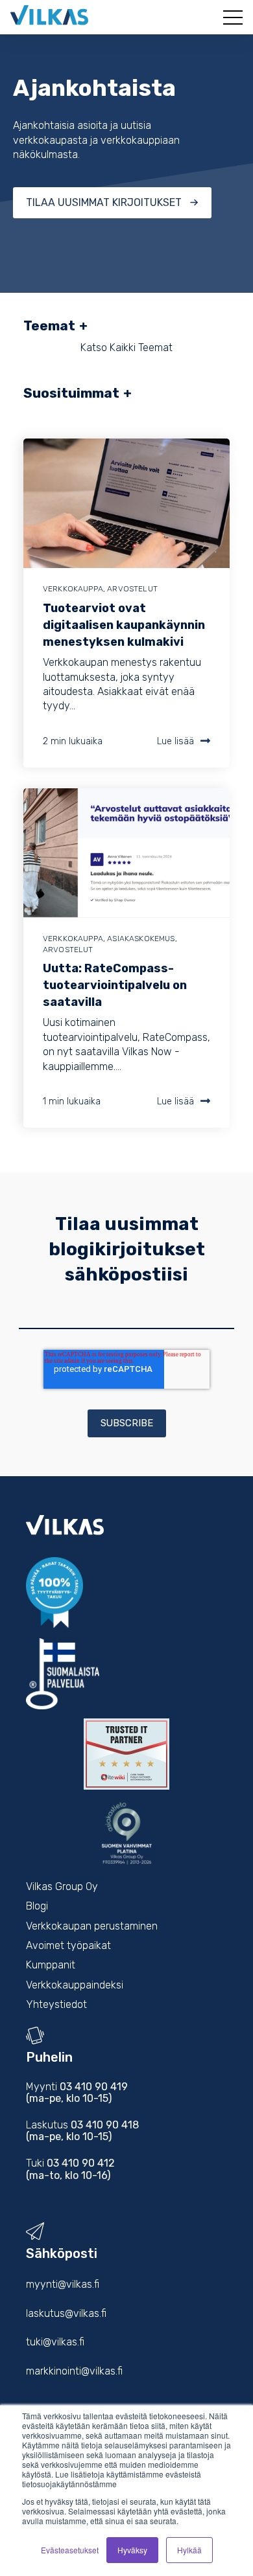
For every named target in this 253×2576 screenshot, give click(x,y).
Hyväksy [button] (132, 2550)
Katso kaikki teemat (126, 348)
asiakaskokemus (141, 939)
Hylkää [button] (189, 2550)
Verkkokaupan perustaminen (92, 1926)
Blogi (37, 1906)
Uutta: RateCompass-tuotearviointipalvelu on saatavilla (115, 985)
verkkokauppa (73, 589)
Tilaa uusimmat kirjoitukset (104, 202)
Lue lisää (175, 741)
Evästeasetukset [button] (70, 2550)
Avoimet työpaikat (68, 1945)
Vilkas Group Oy (62, 1886)
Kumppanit (51, 1965)
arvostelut (132, 589)
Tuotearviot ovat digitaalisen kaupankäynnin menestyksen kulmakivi (124, 625)
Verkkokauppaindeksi (75, 1985)
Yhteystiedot (56, 2004)
